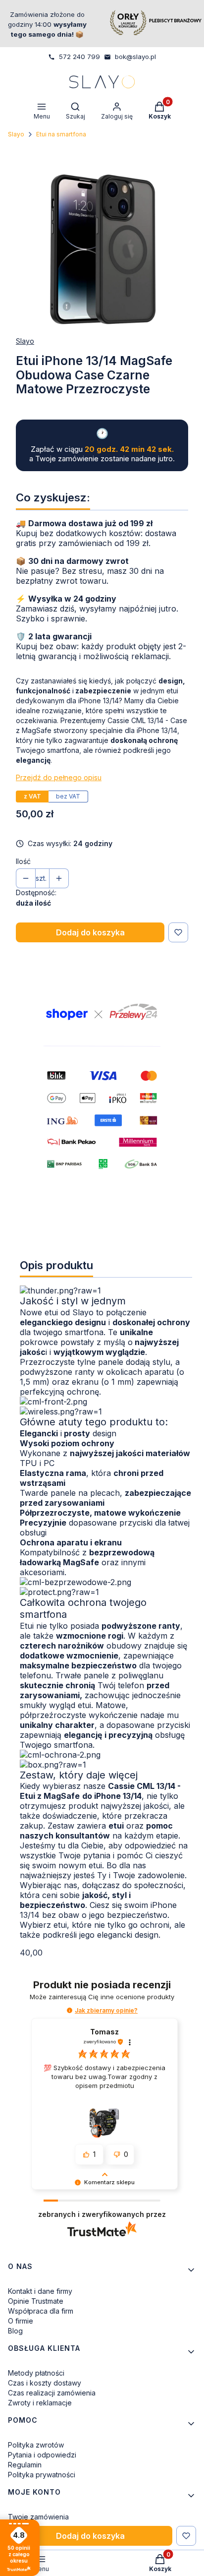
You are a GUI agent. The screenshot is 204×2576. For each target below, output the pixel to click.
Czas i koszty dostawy (45, 2383)
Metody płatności (36, 2373)
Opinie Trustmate (36, 2301)
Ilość (23, 861)
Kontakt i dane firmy (40, 2291)
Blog (15, 2331)
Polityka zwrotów (36, 2445)
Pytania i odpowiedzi (42, 2455)
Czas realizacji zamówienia (52, 2393)
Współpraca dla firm (41, 2311)
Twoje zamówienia (38, 2517)
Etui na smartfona (61, 134)
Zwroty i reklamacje (40, 2403)
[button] (70, 2010)
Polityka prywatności (42, 2475)
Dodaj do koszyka (90, 932)
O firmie (21, 2321)
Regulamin (25, 2465)
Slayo (16, 134)
